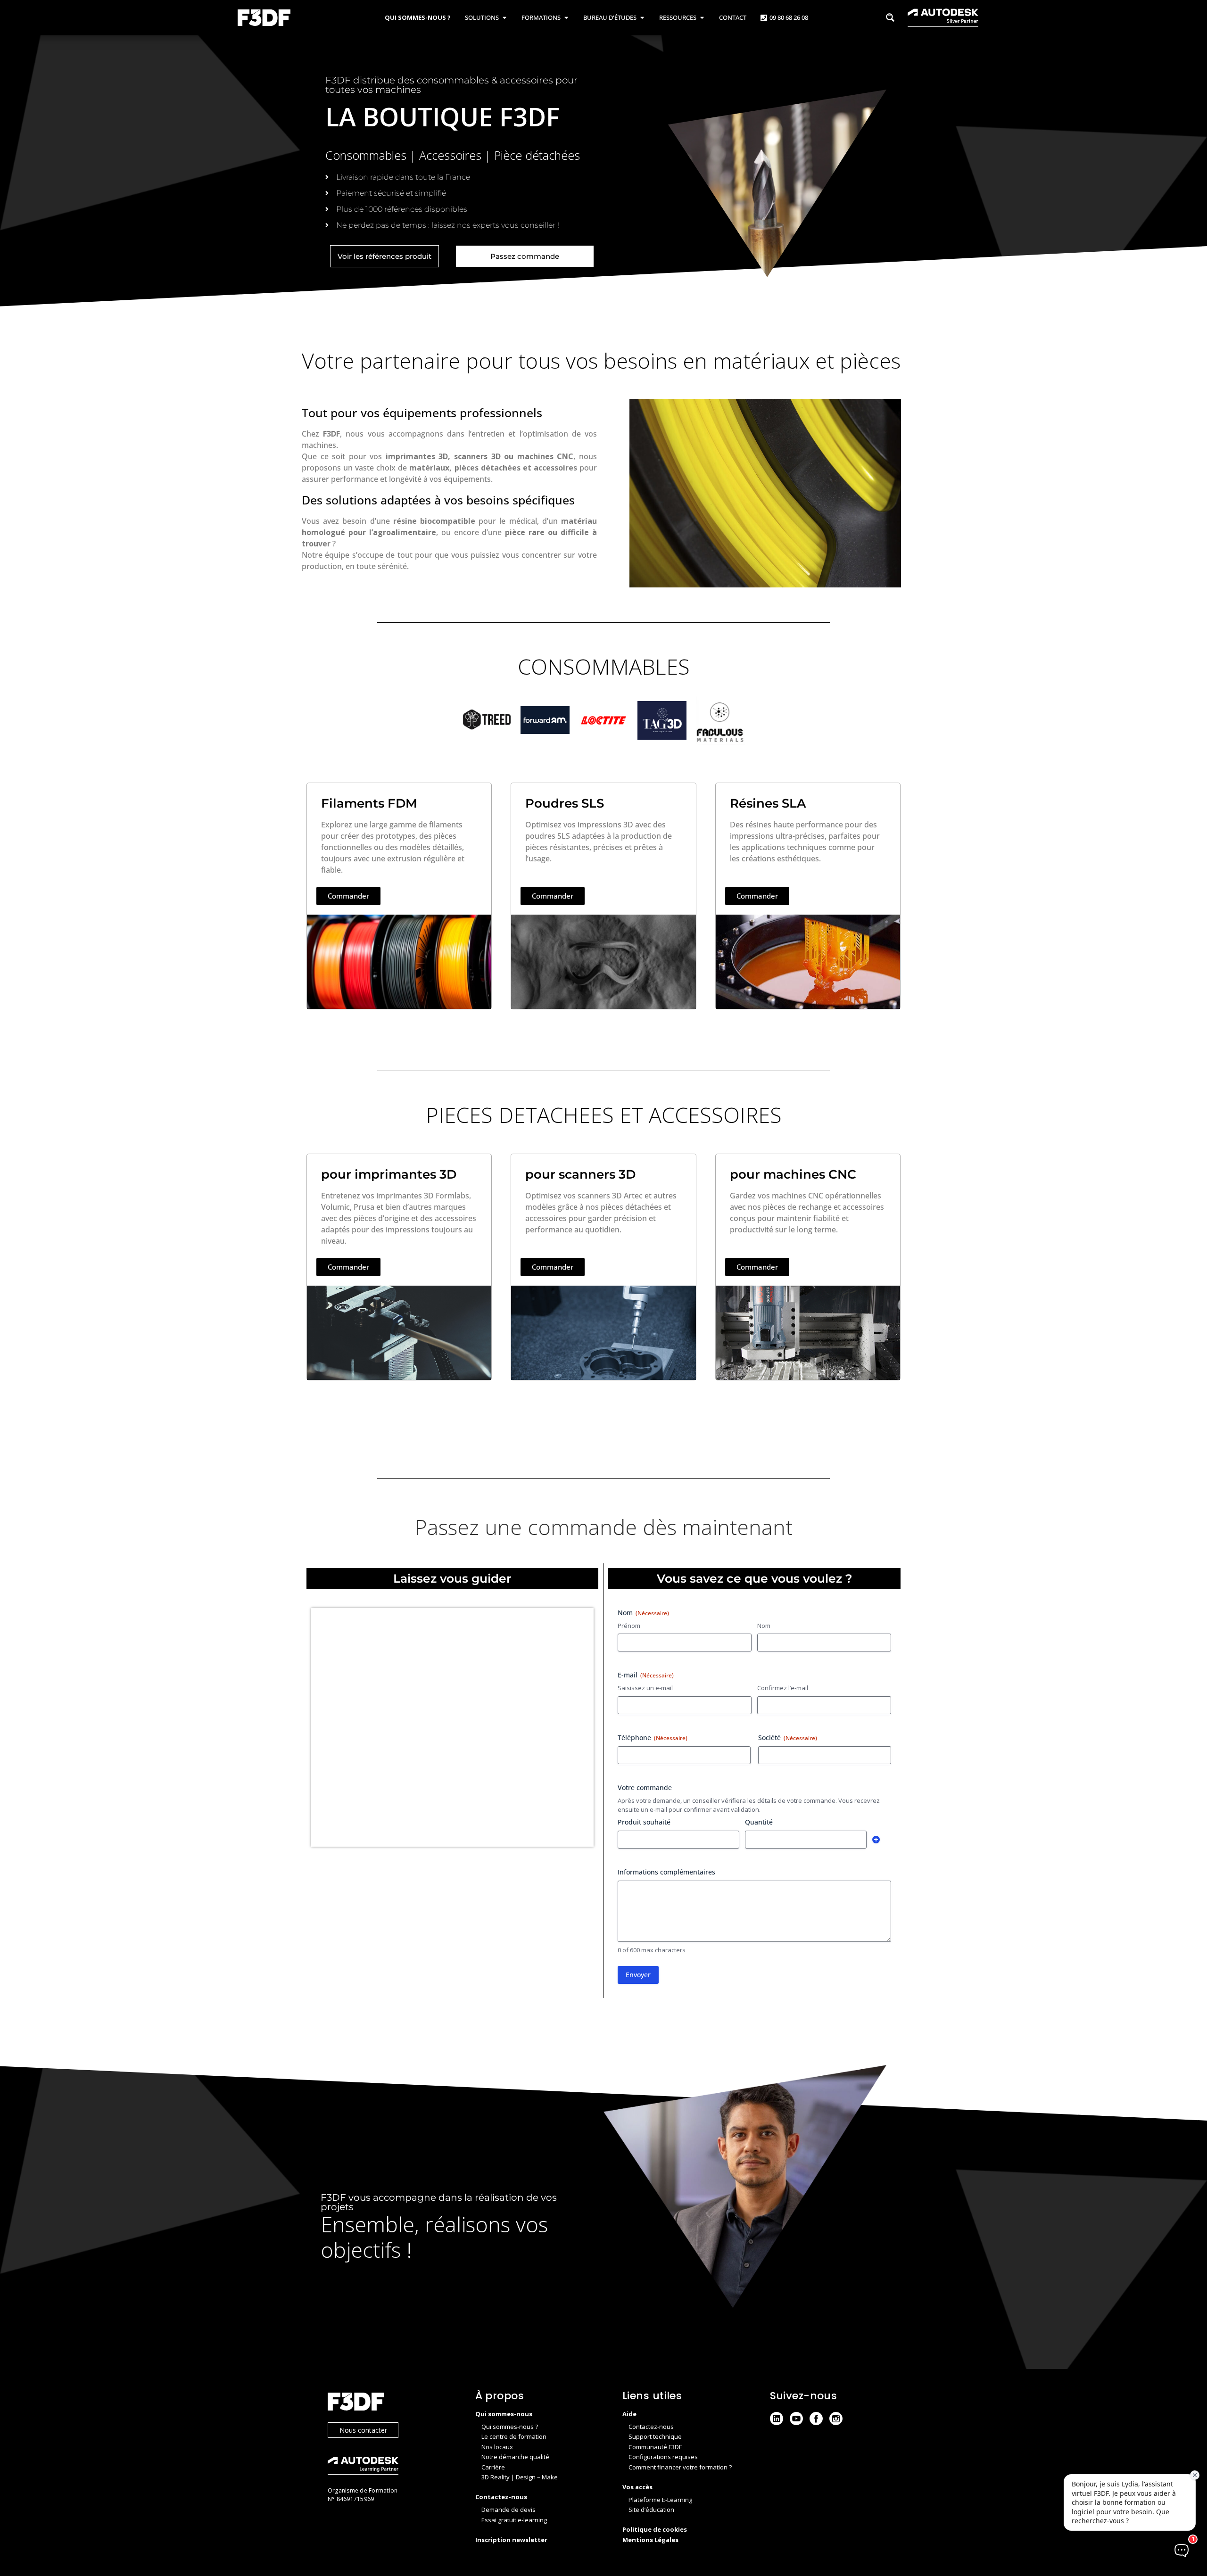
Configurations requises (663, 2457)
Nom (764, 1626)
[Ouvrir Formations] (566, 18)
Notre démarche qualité (515, 2457)
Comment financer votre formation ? (680, 2467)
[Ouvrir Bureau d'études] (642, 18)
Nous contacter (363, 2430)
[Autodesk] (392, 2467)
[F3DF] (392, 2403)
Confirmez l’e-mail (783, 1688)
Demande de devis (508, 2510)
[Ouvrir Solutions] (504, 18)
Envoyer (638, 1975)
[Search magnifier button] (890, 17)
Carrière (493, 2467)
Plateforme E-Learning (660, 2500)
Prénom (629, 1626)
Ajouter (876, 1840)
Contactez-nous (651, 2427)
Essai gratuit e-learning (514, 2520)
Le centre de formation (514, 2436)
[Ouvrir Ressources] (702, 18)
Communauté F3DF (655, 2447)
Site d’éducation (651, 2510)
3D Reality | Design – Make (520, 2477)
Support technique (655, 2436)
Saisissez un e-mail (645, 1688)
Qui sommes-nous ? (510, 2427)
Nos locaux (497, 2447)
